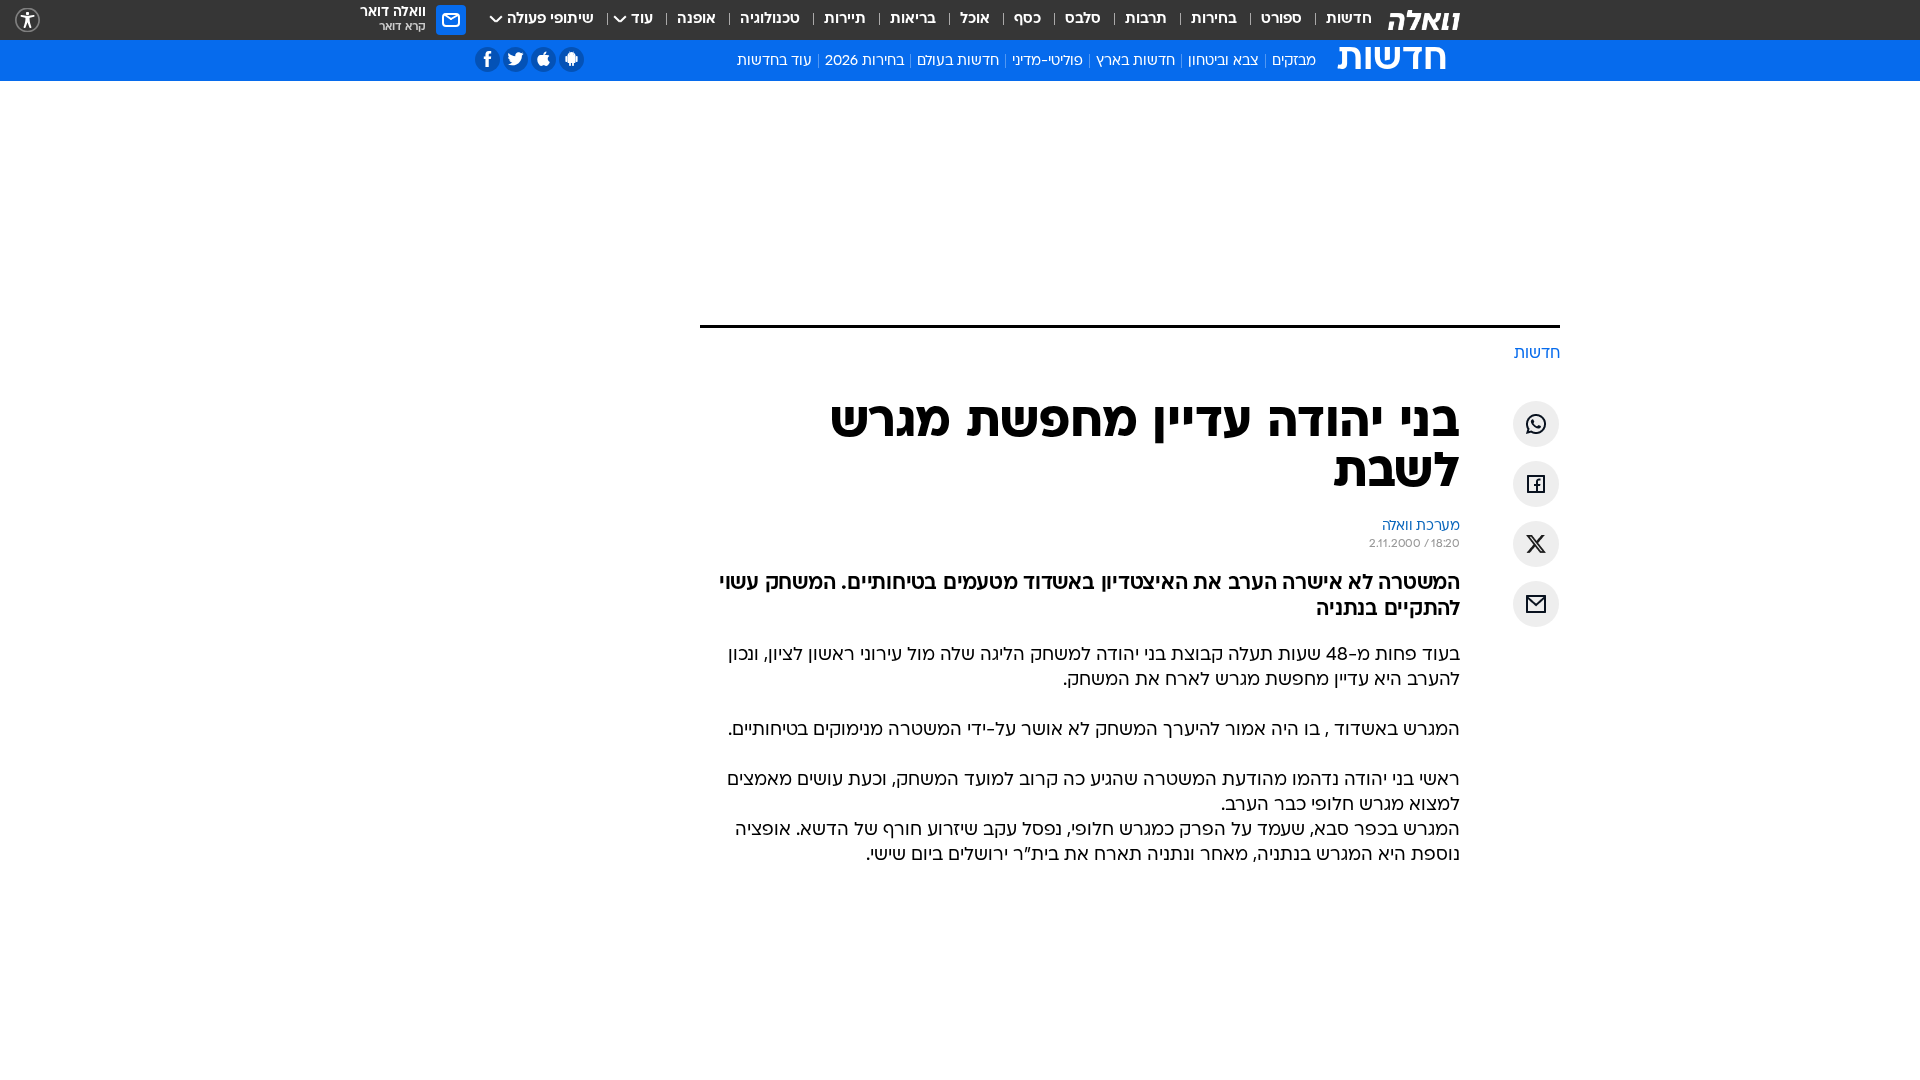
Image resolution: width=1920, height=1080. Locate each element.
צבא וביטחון (1223, 61)
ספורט (1281, 19)
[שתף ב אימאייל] (1536, 604)
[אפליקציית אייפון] (543, 59)
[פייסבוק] (487, 59)
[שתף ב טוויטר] (1536, 544)
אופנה (696, 19)
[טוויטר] (515, 59)
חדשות (1349, 19)
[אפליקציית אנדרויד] (571, 59)
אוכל (975, 19)
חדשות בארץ (1135, 61)
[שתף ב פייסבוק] (1536, 484)
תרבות (1146, 19)
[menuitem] (1337, 20)
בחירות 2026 (864, 61)
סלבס (1083, 19)
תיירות (845, 19)
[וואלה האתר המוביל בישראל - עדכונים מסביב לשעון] (1424, 20)
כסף (1027, 19)
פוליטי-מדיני (1047, 61)
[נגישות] (27, 20)
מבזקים (1294, 61)
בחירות (1214, 19)
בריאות (913, 19)
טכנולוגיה (770, 19)
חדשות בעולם (958, 61)
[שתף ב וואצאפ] (1536, 424)
